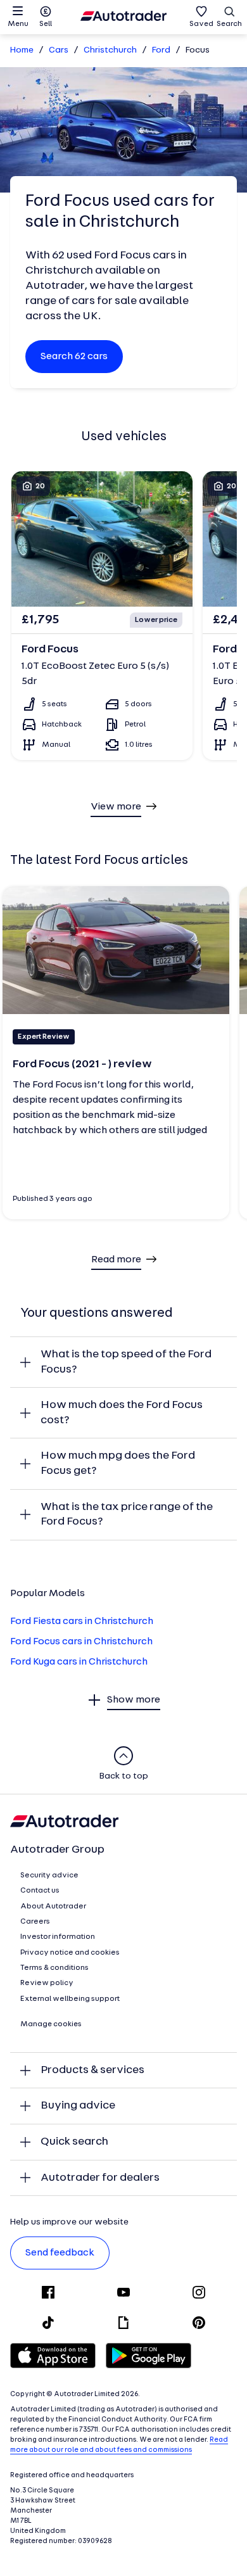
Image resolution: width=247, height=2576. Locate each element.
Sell (46, 24)
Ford (161, 50)
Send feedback (60, 2253)
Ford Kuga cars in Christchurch (79, 1662)
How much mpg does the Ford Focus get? (118, 1463)
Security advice (49, 1875)
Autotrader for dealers (100, 2178)
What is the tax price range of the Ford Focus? (127, 1515)
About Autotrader (53, 1907)
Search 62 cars (74, 357)
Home (22, 50)
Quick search (74, 2142)
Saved (201, 24)
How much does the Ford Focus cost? (122, 1413)
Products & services (92, 2070)
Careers (35, 1922)
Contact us (40, 1891)
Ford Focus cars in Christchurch (81, 1642)
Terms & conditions (54, 1968)
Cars (59, 50)
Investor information (58, 1937)
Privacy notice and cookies (70, 1953)
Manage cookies (51, 2024)
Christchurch (110, 50)
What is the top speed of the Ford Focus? (126, 1362)
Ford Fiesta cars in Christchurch (82, 1621)
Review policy (47, 1983)
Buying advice (78, 2106)
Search (229, 24)
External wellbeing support (70, 1999)
